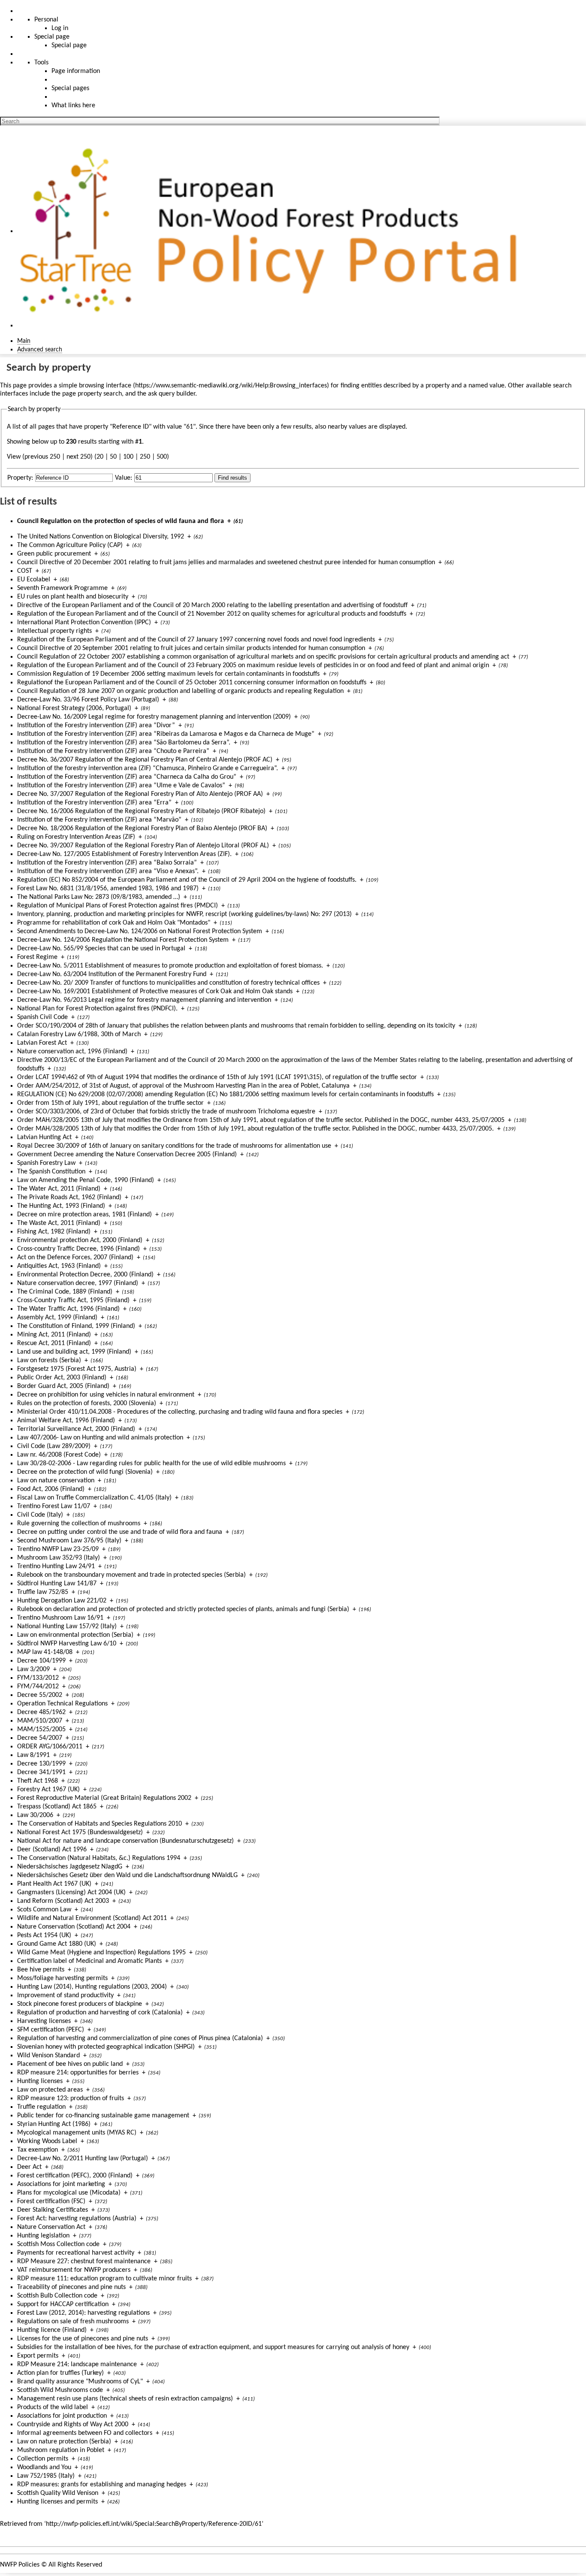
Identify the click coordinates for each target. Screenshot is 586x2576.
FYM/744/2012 (38, 1687)
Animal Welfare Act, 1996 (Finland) (66, 1421)
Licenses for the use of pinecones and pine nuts (83, 2339)
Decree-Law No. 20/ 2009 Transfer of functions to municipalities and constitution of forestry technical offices (168, 983)
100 (128, 457)
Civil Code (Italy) (40, 1515)
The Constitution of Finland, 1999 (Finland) (76, 1326)
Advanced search (40, 350)
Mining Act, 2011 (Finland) (54, 1335)
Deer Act (29, 2167)
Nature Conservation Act (51, 2227)
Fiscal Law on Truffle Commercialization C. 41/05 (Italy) (94, 1498)
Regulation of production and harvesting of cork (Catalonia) (100, 2013)
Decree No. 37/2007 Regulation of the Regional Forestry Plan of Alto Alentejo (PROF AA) (140, 794)
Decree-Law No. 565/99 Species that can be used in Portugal (101, 949)
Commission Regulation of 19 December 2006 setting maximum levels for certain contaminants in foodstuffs (168, 674)
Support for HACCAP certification (63, 2304)
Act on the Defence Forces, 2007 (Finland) (75, 1258)
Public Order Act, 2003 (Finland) (62, 1378)
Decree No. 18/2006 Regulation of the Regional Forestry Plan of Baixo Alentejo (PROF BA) (142, 828)
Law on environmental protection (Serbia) (75, 1635)
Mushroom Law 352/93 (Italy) (59, 1558)
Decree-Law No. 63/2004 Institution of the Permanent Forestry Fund (112, 974)
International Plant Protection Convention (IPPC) (84, 623)
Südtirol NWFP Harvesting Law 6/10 (67, 1644)
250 (145, 457)
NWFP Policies (20, 2565)
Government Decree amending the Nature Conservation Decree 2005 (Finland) (127, 1155)
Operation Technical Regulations (62, 1704)
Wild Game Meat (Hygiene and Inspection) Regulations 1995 (101, 1953)
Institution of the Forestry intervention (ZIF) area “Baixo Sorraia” (107, 863)
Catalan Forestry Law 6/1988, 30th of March (79, 1034)
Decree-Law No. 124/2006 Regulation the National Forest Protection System (123, 940)
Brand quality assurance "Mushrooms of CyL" (80, 2382)
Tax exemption (38, 2150)
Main (24, 341)
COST (25, 571)
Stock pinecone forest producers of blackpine (80, 2004)
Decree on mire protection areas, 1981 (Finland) (85, 1215)
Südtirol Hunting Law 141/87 (57, 1584)
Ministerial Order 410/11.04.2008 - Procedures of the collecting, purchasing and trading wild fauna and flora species (180, 1412)
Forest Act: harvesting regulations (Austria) (77, 2219)
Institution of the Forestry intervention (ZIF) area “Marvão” (99, 820)
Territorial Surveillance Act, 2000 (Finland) (76, 1429)
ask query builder (172, 394)
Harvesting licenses (44, 2021)
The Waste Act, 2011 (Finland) (59, 1223)
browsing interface (105, 386)
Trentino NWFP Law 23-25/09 (58, 1549)
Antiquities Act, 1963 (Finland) (59, 1266)
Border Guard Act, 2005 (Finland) (63, 1386)
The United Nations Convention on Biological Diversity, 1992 (101, 537)
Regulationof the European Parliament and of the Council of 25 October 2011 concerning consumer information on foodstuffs (192, 683)
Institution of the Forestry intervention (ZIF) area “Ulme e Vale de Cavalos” (121, 786)
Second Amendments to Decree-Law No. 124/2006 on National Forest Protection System (140, 931)
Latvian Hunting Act (44, 1137)
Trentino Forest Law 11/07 (54, 1506)
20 (100, 457)
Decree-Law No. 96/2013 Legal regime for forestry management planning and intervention (144, 1000)
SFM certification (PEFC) (51, 2030)
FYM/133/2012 (38, 1678)
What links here (73, 106)
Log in (60, 28)
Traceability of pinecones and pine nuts (71, 2287)
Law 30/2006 (35, 1815)
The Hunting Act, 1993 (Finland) (61, 1206)
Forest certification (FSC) (51, 2201)
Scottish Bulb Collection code (57, 2296)
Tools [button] (41, 63)
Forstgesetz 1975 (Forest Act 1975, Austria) (77, 1369)
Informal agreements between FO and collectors (85, 2433)
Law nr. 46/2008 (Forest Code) (59, 1455)
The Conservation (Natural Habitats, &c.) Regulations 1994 (99, 1858)
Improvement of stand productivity (65, 1995)
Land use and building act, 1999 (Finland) (74, 1352)
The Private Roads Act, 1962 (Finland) (69, 1197)
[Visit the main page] (273, 231)
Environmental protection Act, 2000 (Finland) (80, 1240)
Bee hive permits (41, 1970)
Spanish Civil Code (42, 1017)
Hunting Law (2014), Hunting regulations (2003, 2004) (92, 1987)
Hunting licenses (40, 2081)
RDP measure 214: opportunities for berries (78, 2073)
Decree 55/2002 (40, 1695)
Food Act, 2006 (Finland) (51, 1489)
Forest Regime (37, 957)
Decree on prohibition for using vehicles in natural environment (106, 1395)
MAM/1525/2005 (41, 1729)
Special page (69, 45)
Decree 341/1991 (41, 1772)
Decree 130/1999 (41, 1764)
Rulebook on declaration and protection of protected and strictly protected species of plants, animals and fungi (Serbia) (183, 1609)
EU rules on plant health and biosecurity (73, 597)
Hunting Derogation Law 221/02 (62, 1601)
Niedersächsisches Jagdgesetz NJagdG (70, 1867)
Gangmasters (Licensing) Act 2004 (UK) (71, 1893)
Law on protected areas (50, 2090)
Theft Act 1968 (38, 1781)
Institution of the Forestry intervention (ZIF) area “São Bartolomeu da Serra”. (124, 743)
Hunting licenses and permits (57, 2502)
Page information (76, 71)
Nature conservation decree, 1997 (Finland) (78, 1283)
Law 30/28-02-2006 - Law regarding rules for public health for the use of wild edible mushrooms (151, 1463)
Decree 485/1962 (41, 1712)
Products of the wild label (53, 2407)
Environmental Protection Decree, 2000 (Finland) (85, 1275)
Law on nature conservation (56, 1481)
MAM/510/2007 (40, 1721)
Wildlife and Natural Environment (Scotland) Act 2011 (92, 1918)
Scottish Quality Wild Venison (58, 2493)
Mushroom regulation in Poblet (61, 2450)
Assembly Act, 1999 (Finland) (57, 1318)
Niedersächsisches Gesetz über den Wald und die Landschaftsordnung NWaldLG (127, 1875)
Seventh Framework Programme (62, 588)
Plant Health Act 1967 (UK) (54, 1884)
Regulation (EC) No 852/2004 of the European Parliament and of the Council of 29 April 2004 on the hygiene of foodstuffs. (187, 880)
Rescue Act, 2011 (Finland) (54, 1343)
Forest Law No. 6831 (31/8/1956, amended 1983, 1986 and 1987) (108, 889)
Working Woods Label (47, 2141)
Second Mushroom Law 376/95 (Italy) (69, 1541)
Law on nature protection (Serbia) (64, 2442)
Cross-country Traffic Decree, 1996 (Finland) (79, 1249)
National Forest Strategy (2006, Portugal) (74, 708)
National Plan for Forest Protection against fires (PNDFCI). (97, 1009)
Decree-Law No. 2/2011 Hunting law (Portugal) (83, 2159)
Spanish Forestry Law (46, 1163)
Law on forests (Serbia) (49, 1361)
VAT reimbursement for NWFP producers (74, 2270)
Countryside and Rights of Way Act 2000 (73, 2425)
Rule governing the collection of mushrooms (79, 1524)
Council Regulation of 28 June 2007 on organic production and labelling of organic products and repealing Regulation (180, 691)
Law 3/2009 (33, 1669)
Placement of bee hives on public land (70, 2064)
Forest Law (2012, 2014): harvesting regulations (83, 2313)
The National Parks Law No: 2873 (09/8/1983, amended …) (99, 897)
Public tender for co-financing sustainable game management (103, 2116)
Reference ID (131, 427)
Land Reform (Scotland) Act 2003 (63, 1901)
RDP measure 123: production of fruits (71, 2098)
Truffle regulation (41, 2107)
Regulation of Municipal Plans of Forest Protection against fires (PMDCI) (118, 906)
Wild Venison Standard (48, 2056)
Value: (124, 478)
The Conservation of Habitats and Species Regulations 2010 (100, 1824)
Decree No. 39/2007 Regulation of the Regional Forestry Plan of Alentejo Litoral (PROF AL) (143, 846)
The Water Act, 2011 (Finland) (59, 1189)
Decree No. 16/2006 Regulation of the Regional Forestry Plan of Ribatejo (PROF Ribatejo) (141, 811)
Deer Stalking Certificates (53, 2210)
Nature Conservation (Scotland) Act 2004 (74, 1927)
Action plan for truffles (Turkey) (60, 2373)
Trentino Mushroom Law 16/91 (60, 1618)
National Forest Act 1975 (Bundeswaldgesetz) (80, 1832)
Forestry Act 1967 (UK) (48, 1790)
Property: (20, 478)
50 (113, 457)
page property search (92, 394)
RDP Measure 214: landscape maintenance (77, 2364)
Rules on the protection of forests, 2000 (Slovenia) (87, 1403)
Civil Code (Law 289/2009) (54, 1446)
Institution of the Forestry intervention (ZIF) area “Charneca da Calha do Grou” (127, 777)
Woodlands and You (44, 2467)
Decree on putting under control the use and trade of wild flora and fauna (120, 1532)
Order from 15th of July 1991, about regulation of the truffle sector (110, 1103)
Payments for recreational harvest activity (76, 2253)
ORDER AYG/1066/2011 (50, 1747)
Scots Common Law (44, 1910)
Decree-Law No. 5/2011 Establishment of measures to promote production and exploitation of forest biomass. (170, 966)
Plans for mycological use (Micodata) (69, 2193)
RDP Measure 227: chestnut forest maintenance (84, 2262)
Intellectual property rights (54, 631)
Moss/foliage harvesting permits (62, 1978)
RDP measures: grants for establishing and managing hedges (102, 2485)
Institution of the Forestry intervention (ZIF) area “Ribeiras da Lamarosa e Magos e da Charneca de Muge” (166, 734)
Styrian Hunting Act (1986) (54, 2124)
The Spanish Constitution (51, 1172)
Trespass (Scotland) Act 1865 (57, 1807)
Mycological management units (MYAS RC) (77, 2133)
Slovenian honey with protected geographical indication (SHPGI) (106, 2047)
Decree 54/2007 (40, 1738)
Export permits (38, 2356)
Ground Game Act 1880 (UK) (57, 1944)
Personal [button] (46, 20)
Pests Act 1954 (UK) (44, 1935)
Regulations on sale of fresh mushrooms (73, 2322)
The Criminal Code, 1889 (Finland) (65, 1292)
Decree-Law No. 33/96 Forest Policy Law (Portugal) (88, 700)
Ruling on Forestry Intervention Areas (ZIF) (76, 837)
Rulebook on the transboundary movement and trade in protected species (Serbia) (131, 1575)
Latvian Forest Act (42, 1043)
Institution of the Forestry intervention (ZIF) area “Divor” (96, 726)
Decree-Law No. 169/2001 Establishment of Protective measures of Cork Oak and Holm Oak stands (155, 992)
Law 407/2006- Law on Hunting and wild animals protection (100, 1438)
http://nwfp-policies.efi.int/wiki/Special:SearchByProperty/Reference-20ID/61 (154, 2524)
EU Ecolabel (34, 580)
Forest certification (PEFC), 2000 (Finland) (75, 2176)
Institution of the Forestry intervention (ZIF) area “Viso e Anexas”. (108, 871)
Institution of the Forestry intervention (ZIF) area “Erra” (94, 803)
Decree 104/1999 (41, 1661)
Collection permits (43, 2459)
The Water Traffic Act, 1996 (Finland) (68, 1309)
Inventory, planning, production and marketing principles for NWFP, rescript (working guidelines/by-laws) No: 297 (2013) (184, 914)
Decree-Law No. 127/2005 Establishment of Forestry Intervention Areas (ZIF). (124, 854)
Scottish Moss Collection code (58, 2244)
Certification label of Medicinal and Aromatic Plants (89, 1961)
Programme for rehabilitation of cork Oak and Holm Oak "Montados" (114, 923)
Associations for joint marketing (61, 2184)
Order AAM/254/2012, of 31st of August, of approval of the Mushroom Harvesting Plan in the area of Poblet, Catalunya (183, 1086)
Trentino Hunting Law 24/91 (56, 1566)
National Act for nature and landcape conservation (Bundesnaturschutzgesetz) (125, 1841)
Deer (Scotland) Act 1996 (52, 1850)
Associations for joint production (62, 2416)
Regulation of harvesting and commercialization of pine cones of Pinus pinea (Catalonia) (140, 2038)
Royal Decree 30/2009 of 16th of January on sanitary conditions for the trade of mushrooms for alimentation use (174, 1146)
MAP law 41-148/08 (45, 1652)
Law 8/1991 (33, 1755)
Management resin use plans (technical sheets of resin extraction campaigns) (125, 2399)
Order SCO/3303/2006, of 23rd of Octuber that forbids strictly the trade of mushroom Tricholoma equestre (166, 1112)
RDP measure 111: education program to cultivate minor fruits (104, 2279)
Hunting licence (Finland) (52, 2330)
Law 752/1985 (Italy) (46, 2476)
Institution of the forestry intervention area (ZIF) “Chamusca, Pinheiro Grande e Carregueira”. (148, 768)
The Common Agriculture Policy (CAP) (70, 545)
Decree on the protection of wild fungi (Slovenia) (85, 1472)
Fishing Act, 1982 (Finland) (54, 1232)
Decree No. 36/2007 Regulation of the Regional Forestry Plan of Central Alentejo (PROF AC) (145, 760)
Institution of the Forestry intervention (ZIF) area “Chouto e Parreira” (113, 751)
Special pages (70, 88)
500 (162, 457)
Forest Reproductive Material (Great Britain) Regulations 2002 (104, 1798)
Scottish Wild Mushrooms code (60, 2390)
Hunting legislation (43, 2236)
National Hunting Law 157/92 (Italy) (67, 1627)
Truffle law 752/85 (43, 1592)
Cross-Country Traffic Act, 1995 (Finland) (73, 1300)
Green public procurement (54, 554)
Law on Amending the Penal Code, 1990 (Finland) (86, 1180)
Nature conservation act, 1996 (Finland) (72, 1052)
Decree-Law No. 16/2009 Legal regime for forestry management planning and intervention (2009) (154, 717)
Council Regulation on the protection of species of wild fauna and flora (121, 521)
